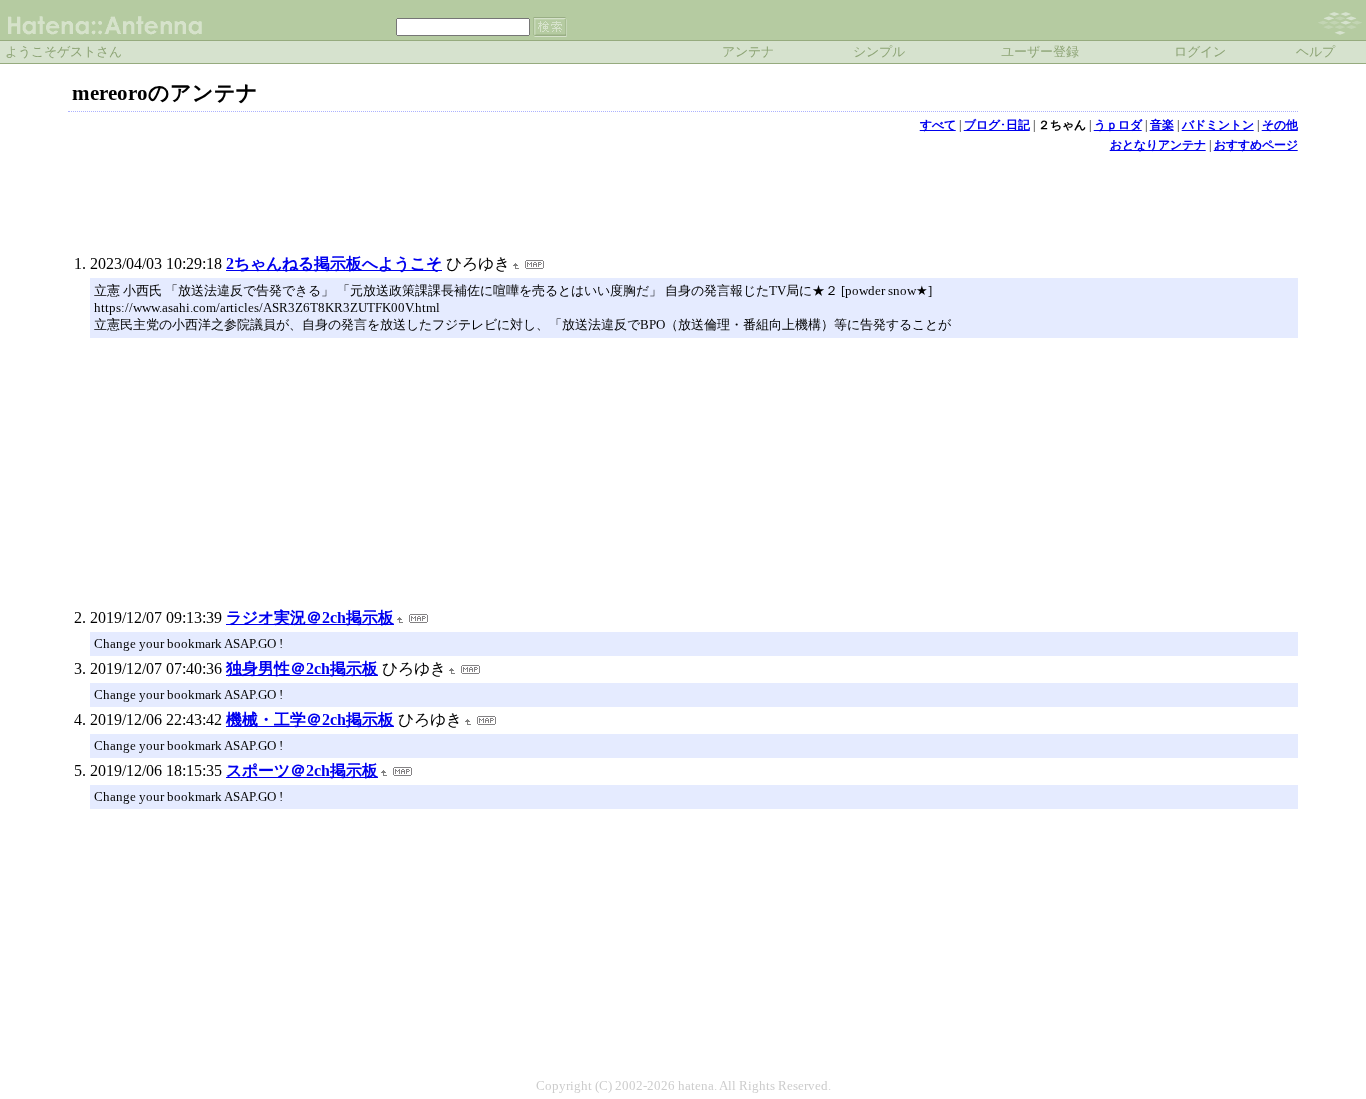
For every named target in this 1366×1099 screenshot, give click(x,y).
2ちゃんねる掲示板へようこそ (334, 263)
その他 (1280, 125)
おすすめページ (1256, 145)
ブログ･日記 (997, 125)
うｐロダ (1118, 125)
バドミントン (1218, 125)
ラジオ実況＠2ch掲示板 (310, 617)
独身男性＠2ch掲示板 (302, 668)
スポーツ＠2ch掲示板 (302, 770)
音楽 (1162, 125)
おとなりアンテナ (1158, 145)
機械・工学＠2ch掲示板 (310, 719)
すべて (938, 125)
